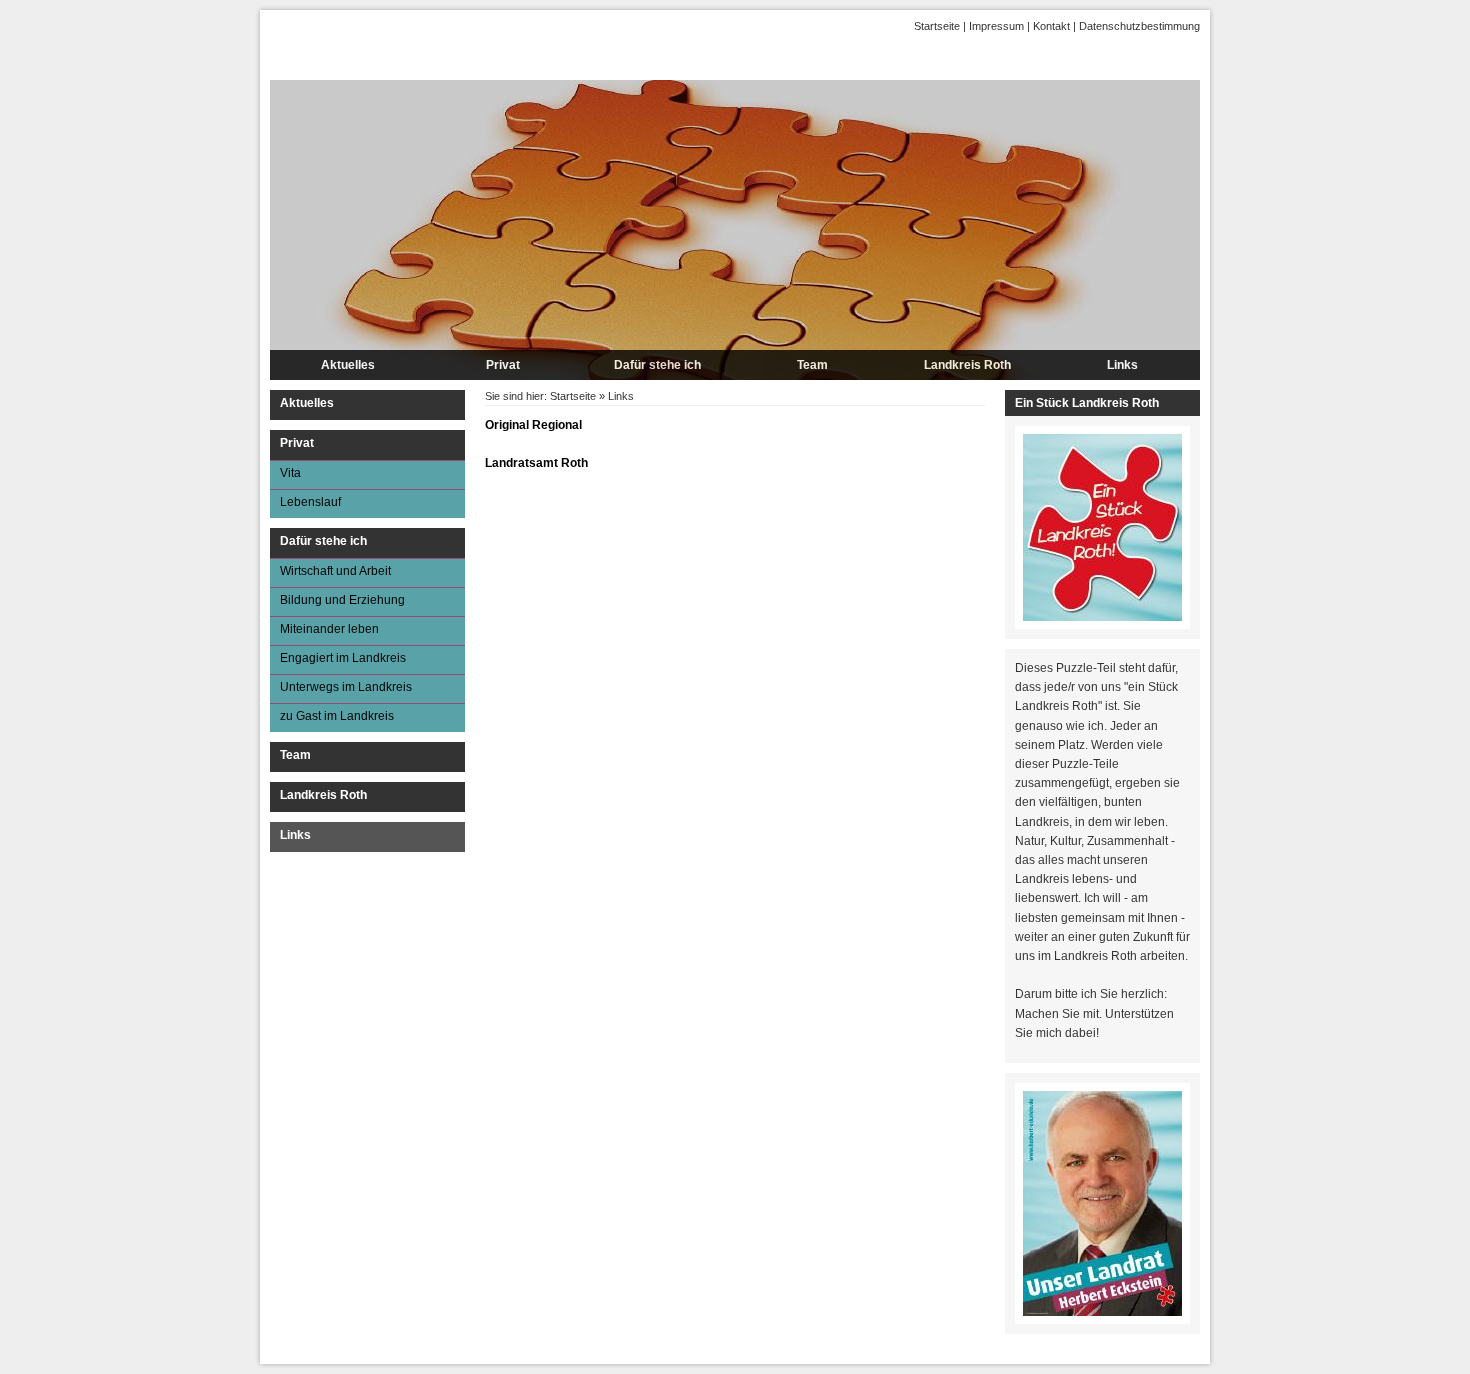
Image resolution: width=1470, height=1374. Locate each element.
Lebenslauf (310, 502)
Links (1122, 365)
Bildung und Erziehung (342, 600)
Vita (290, 473)
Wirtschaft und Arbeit (335, 571)
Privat (503, 365)
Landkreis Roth (967, 365)
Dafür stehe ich (657, 365)
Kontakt (1051, 26)
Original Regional (533, 425)
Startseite (937, 26)
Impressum (996, 26)
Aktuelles (348, 365)
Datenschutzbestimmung (1139, 26)
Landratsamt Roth (536, 463)
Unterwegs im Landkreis (346, 687)
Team (812, 365)
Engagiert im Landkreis (343, 658)
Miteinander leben (329, 629)
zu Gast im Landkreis (337, 716)
